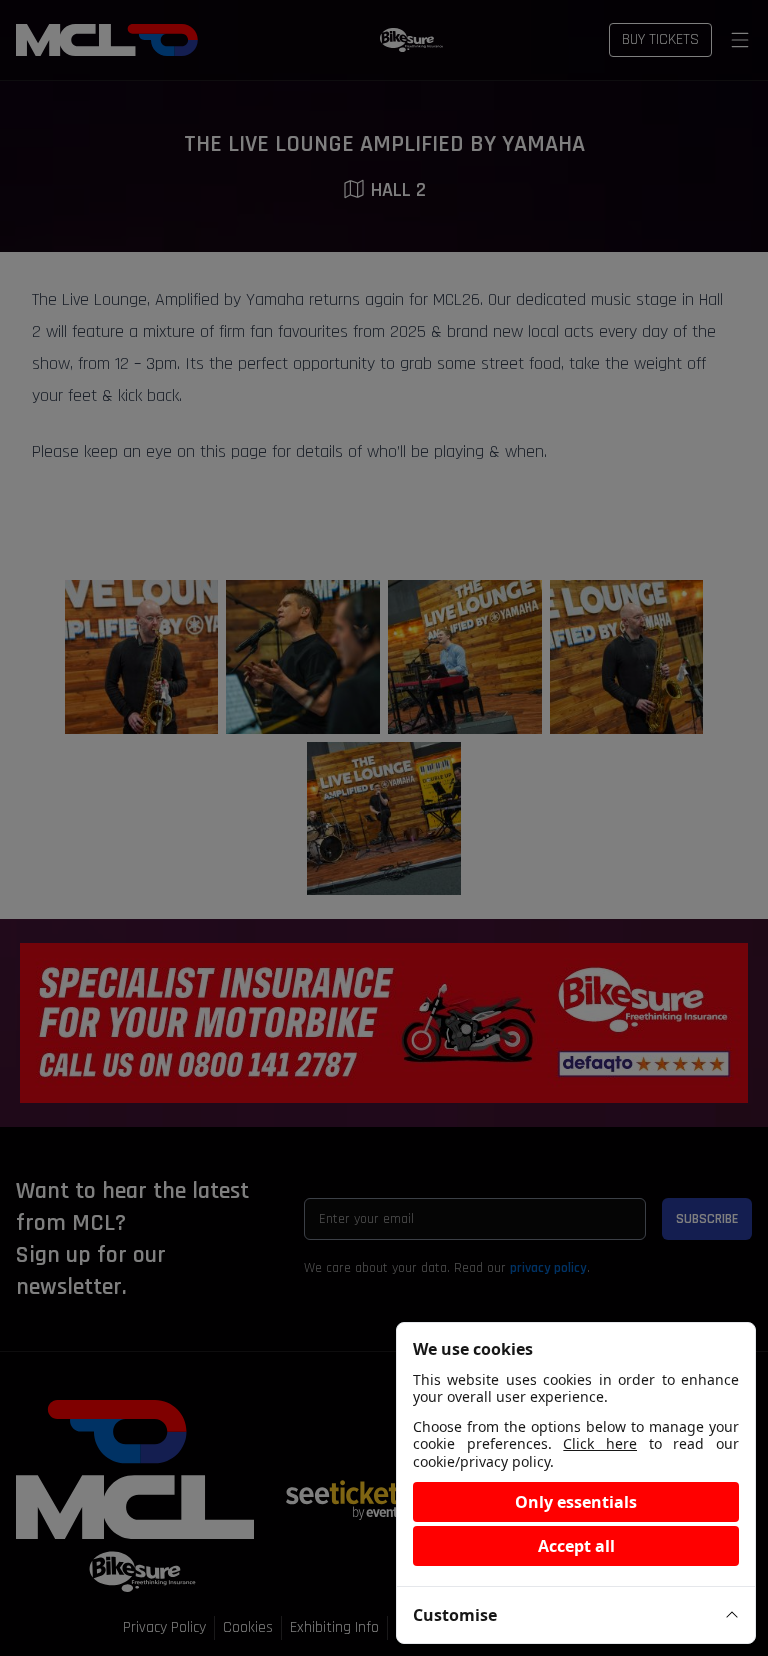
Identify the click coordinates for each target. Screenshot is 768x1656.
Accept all (576, 1546)
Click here (600, 1443)
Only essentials (576, 1502)
